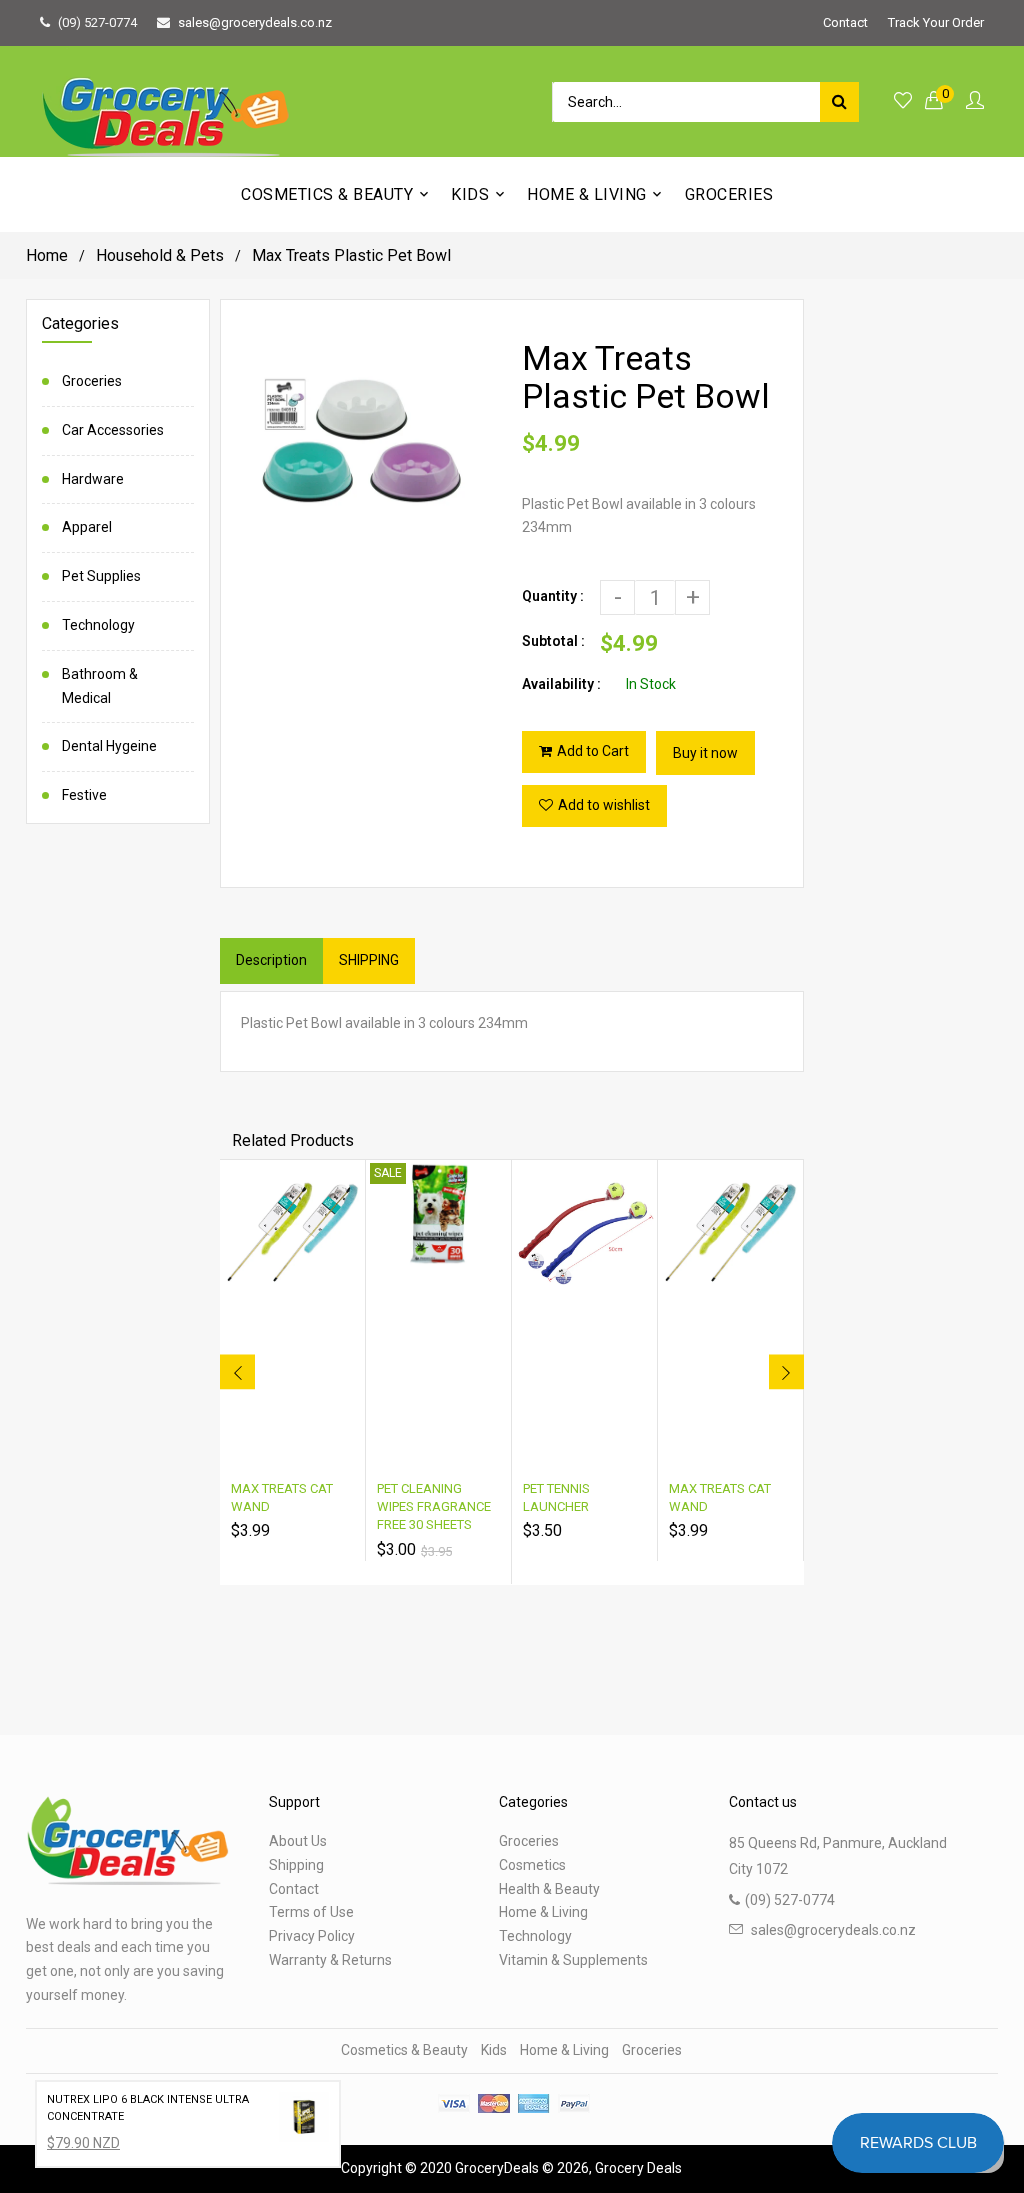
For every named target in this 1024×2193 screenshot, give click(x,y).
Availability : (561, 684)
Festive (84, 795)
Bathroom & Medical (100, 686)
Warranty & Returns (330, 1960)
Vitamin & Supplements (573, 1960)
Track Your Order (936, 22)
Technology (98, 625)
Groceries (92, 381)
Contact (845, 22)
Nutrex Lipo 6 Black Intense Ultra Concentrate (148, 2108)
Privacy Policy (312, 1936)
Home (47, 255)
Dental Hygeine (109, 746)
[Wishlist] (903, 101)
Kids (494, 2050)
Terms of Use (311, 1912)
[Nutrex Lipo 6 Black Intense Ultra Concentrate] (304, 2121)
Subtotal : (553, 641)
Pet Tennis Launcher (556, 1497)
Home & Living (543, 1912)
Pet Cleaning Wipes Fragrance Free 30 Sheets (434, 1506)
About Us (298, 1841)
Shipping (296, 1865)
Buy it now (705, 753)
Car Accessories (113, 430)
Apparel (87, 527)
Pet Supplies (101, 576)
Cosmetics (532, 1865)
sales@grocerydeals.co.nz (255, 22)
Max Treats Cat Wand (282, 1497)
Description (271, 960)
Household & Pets (160, 255)
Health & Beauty (549, 1889)
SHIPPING (369, 960)
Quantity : (553, 596)
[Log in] (975, 101)
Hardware (93, 479)
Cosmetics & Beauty (404, 2050)
